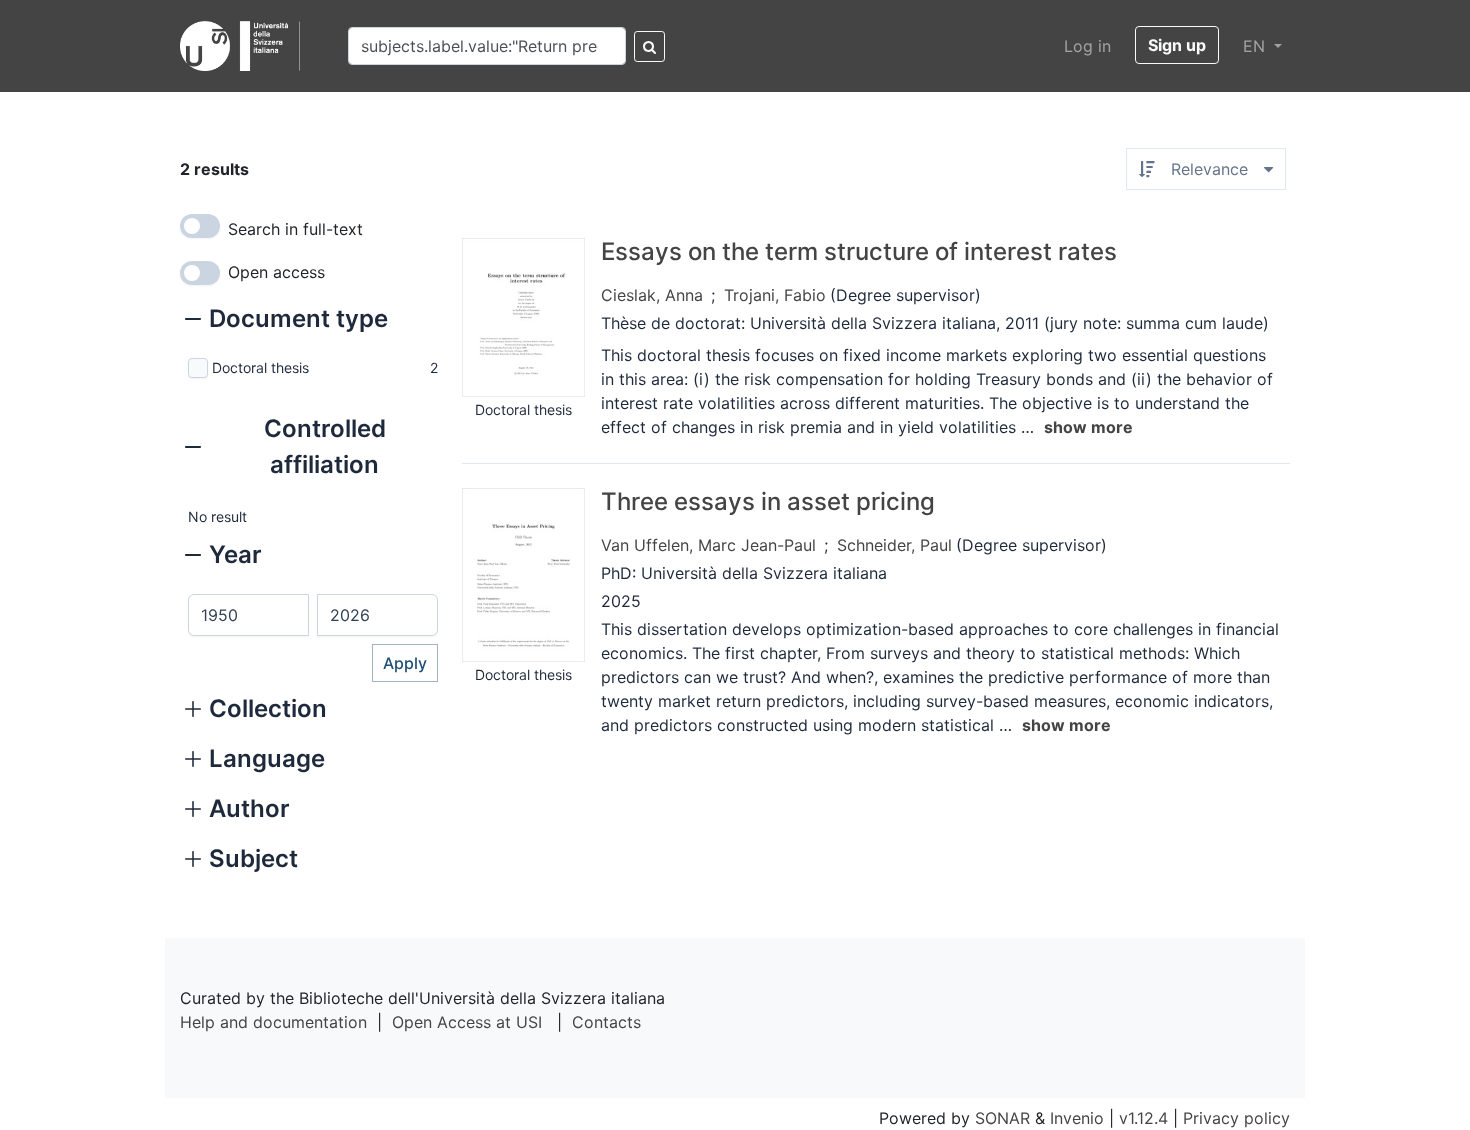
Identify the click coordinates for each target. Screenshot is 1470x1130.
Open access (276, 272)
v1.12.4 (1143, 1118)
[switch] (200, 226)
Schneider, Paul (894, 545)
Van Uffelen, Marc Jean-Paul (708, 545)
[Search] (649, 46)
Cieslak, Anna (652, 295)
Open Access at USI (467, 1022)
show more (1088, 427)
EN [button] (1256, 46)
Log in (1087, 46)
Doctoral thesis (260, 367)
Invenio (1077, 1118)
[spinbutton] (248, 615)
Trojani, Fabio (775, 295)
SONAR (1002, 1118)
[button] (286, 321)
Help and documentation (273, 1022)
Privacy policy (1236, 1118)
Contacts (606, 1022)
